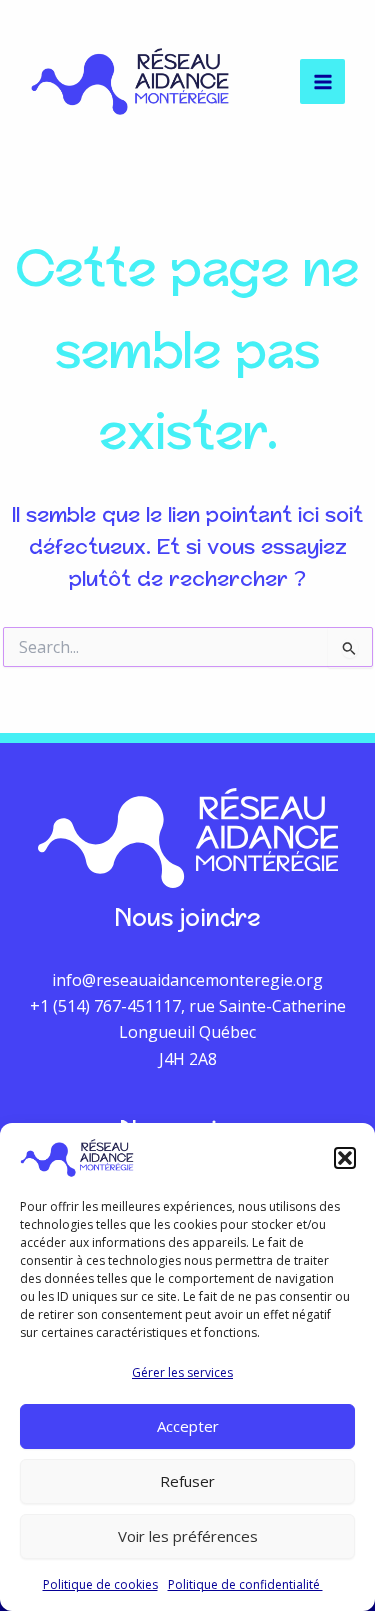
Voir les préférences (188, 1536)
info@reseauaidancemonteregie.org (187, 980)
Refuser (187, 1481)
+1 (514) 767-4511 (96, 1006)
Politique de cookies (100, 1584)
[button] (345, 1158)
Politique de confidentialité (245, 1584)
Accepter (188, 1426)
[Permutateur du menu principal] (322, 81)
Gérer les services (182, 1372)
